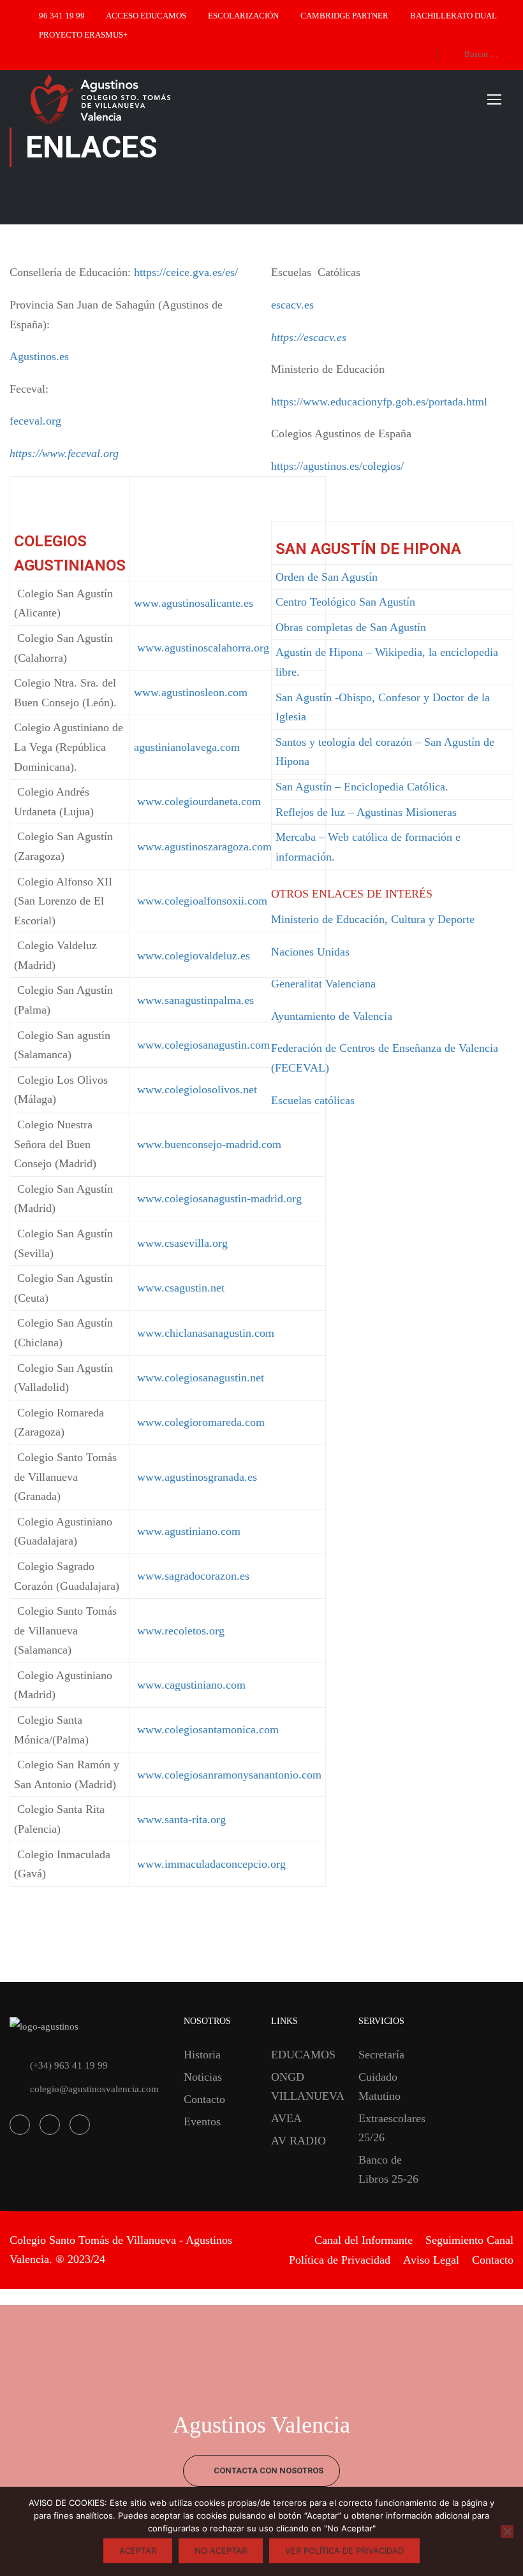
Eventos (202, 2121)
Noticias (203, 2077)
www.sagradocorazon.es (192, 1576)
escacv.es (292, 305)
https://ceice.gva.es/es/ (186, 272)
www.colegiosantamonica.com (206, 1729)
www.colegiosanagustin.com (202, 1045)
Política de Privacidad (340, 2260)
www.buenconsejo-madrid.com (208, 1144)
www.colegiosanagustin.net (201, 1378)
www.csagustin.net (181, 1288)
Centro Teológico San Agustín (345, 602)
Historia (202, 2055)
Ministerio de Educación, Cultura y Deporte (373, 919)
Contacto (204, 2099)
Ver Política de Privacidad (344, 2551)
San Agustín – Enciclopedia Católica (360, 787)
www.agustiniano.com (187, 1531)
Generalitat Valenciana (323, 984)
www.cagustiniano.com (190, 1685)
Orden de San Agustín (327, 577)
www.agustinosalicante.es (194, 603)
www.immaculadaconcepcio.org (210, 1864)
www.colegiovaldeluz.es (192, 956)
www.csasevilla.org (182, 1243)
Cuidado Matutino (379, 2086)
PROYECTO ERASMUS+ (83, 35)
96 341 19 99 (62, 16)
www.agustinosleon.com (191, 692)
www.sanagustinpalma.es (194, 1000)
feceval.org (35, 421)
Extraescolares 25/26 (392, 2128)
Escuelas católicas (313, 1100)
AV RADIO (298, 2141)
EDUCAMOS (303, 2055)
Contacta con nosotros (268, 2470)
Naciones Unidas (310, 952)
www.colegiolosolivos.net (195, 1089)
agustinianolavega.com (187, 747)
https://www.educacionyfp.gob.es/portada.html (379, 402)
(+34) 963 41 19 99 (69, 2065)
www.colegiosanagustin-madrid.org (219, 1198)
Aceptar (138, 2551)
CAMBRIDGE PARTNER (344, 16)
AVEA (286, 2118)
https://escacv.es (309, 337)
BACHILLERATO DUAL (453, 16)
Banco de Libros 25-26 (388, 2169)
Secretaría (381, 2055)
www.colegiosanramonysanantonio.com (228, 1775)
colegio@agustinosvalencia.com (94, 2089)
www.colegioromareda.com (201, 1422)
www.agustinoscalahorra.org (202, 648)
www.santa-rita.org (180, 1819)
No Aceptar (221, 2551)
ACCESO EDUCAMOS (146, 16)
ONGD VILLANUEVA (305, 2086)
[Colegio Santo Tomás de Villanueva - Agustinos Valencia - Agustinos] (140, 99)
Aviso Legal (431, 2260)
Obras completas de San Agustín (351, 627)
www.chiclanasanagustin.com (206, 1333)
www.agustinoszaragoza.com (204, 847)
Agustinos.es (39, 356)
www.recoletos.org (179, 1631)
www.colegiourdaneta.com (199, 801)
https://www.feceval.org (64, 453)
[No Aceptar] (507, 2531)
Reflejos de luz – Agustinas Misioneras (366, 812)
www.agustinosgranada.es (195, 1477)
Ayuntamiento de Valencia (332, 1016)
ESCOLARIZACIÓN (243, 16)
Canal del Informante (364, 2240)
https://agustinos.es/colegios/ (337, 466)
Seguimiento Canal (469, 2240)
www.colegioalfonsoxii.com (201, 901)
